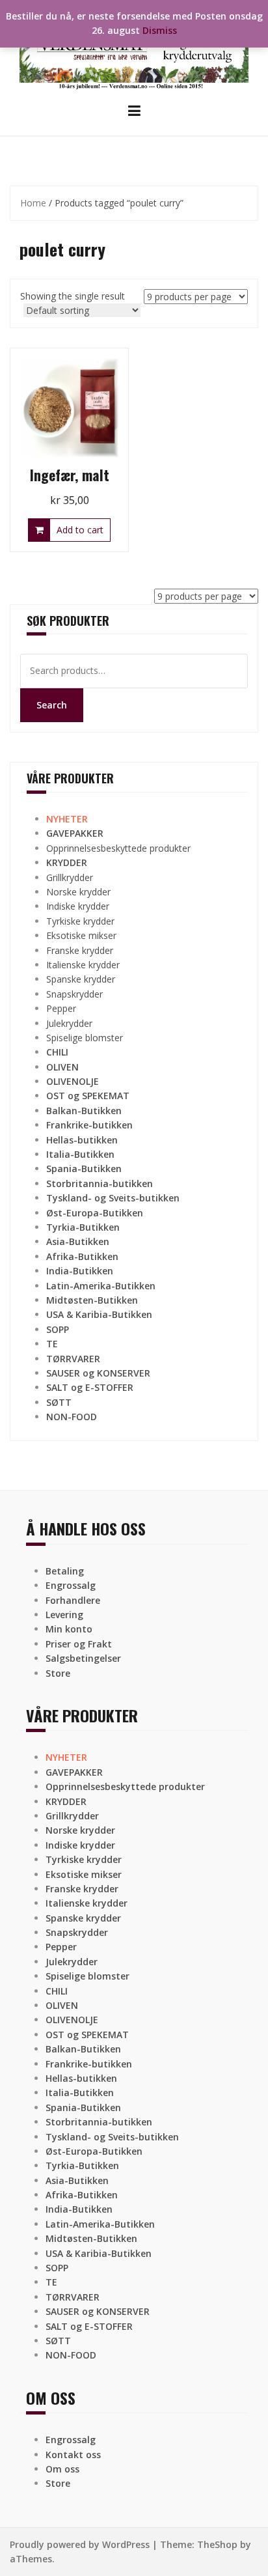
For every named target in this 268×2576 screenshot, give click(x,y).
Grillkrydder (70, 877)
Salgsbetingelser (83, 1658)
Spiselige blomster (85, 1038)
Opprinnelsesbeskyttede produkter (118, 848)
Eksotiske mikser (81, 935)
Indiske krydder (78, 906)
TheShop (217, 2544)
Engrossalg (71, 1585)
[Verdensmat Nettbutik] (134, 50)
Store (58, 1673)
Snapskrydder (74, 994)
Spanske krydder (81, 979)
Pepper (61, 1008)
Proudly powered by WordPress (80, 2544)
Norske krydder (78, 892)
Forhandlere (73, 1600)
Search (52, 705)
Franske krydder (80, 950)
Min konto (69, 1629)
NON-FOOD (72, 1417)
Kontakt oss (73, 2455)
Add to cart (80, 530)
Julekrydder (69, 1023)
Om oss (62, 2469)
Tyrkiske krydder (80, 921)
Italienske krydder (83, 965)
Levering (64, 1615)
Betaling (65, 1571)
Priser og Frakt (79, 1644)
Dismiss (160, 30)
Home (33, 203)
